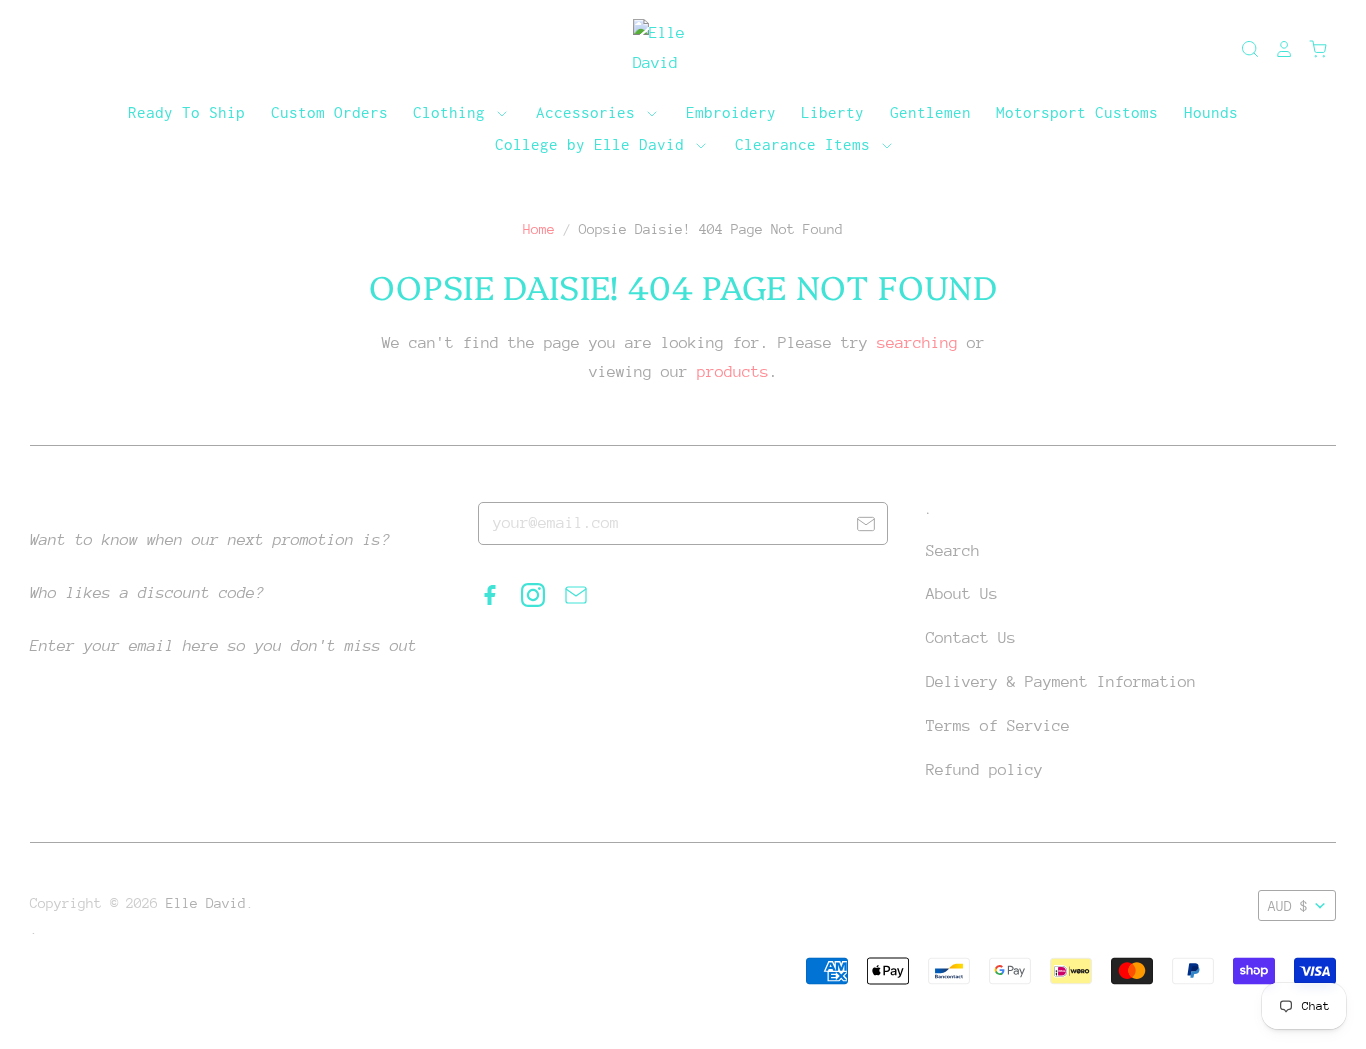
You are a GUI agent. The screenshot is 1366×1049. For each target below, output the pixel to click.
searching (917, 343)
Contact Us (971, 638)
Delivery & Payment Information (1061, 682)
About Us (962, 594)
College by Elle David (594, 144)
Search (953, 551)
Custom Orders (329, 112)
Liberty (832, 112)
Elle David (206, 903)
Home (539, 229)
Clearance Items (807, 144)
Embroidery (731, 112)
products (733, 372)
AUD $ (1288, 906)
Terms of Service (998, 726)
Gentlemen (930, 112)
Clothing (453, 112)
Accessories (590, 112)
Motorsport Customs (1077, 112)
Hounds (1211, 112)
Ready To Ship (186, 112)
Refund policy (984, 770)
